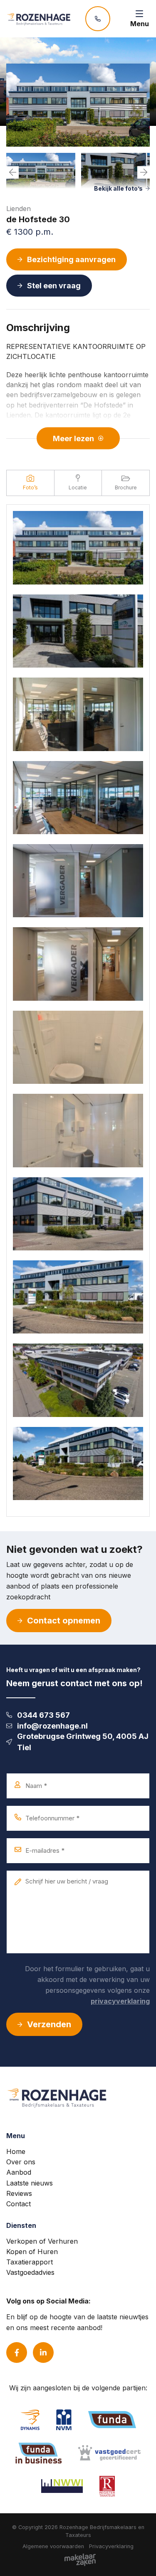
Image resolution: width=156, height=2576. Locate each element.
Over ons (21, 2162)
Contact (19, 2204)
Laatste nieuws (30, 2183)
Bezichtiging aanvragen (71, 259)
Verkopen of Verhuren (42, 2241)
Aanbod (19, 2172)
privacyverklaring (120, 2001)
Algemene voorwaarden (53, 2546)
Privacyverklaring (111, 2546)
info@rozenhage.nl (52, 1726)
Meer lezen (73, 438)
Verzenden (49, 2024)
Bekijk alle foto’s (118, 188)
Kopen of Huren (32, 2252)
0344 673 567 (43, 1715)
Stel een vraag (54, 286)
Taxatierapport (30, 2262)
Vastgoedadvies (30, 2272)
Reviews (19, 2193)
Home (16, 2151)
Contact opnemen (64, 1621)
